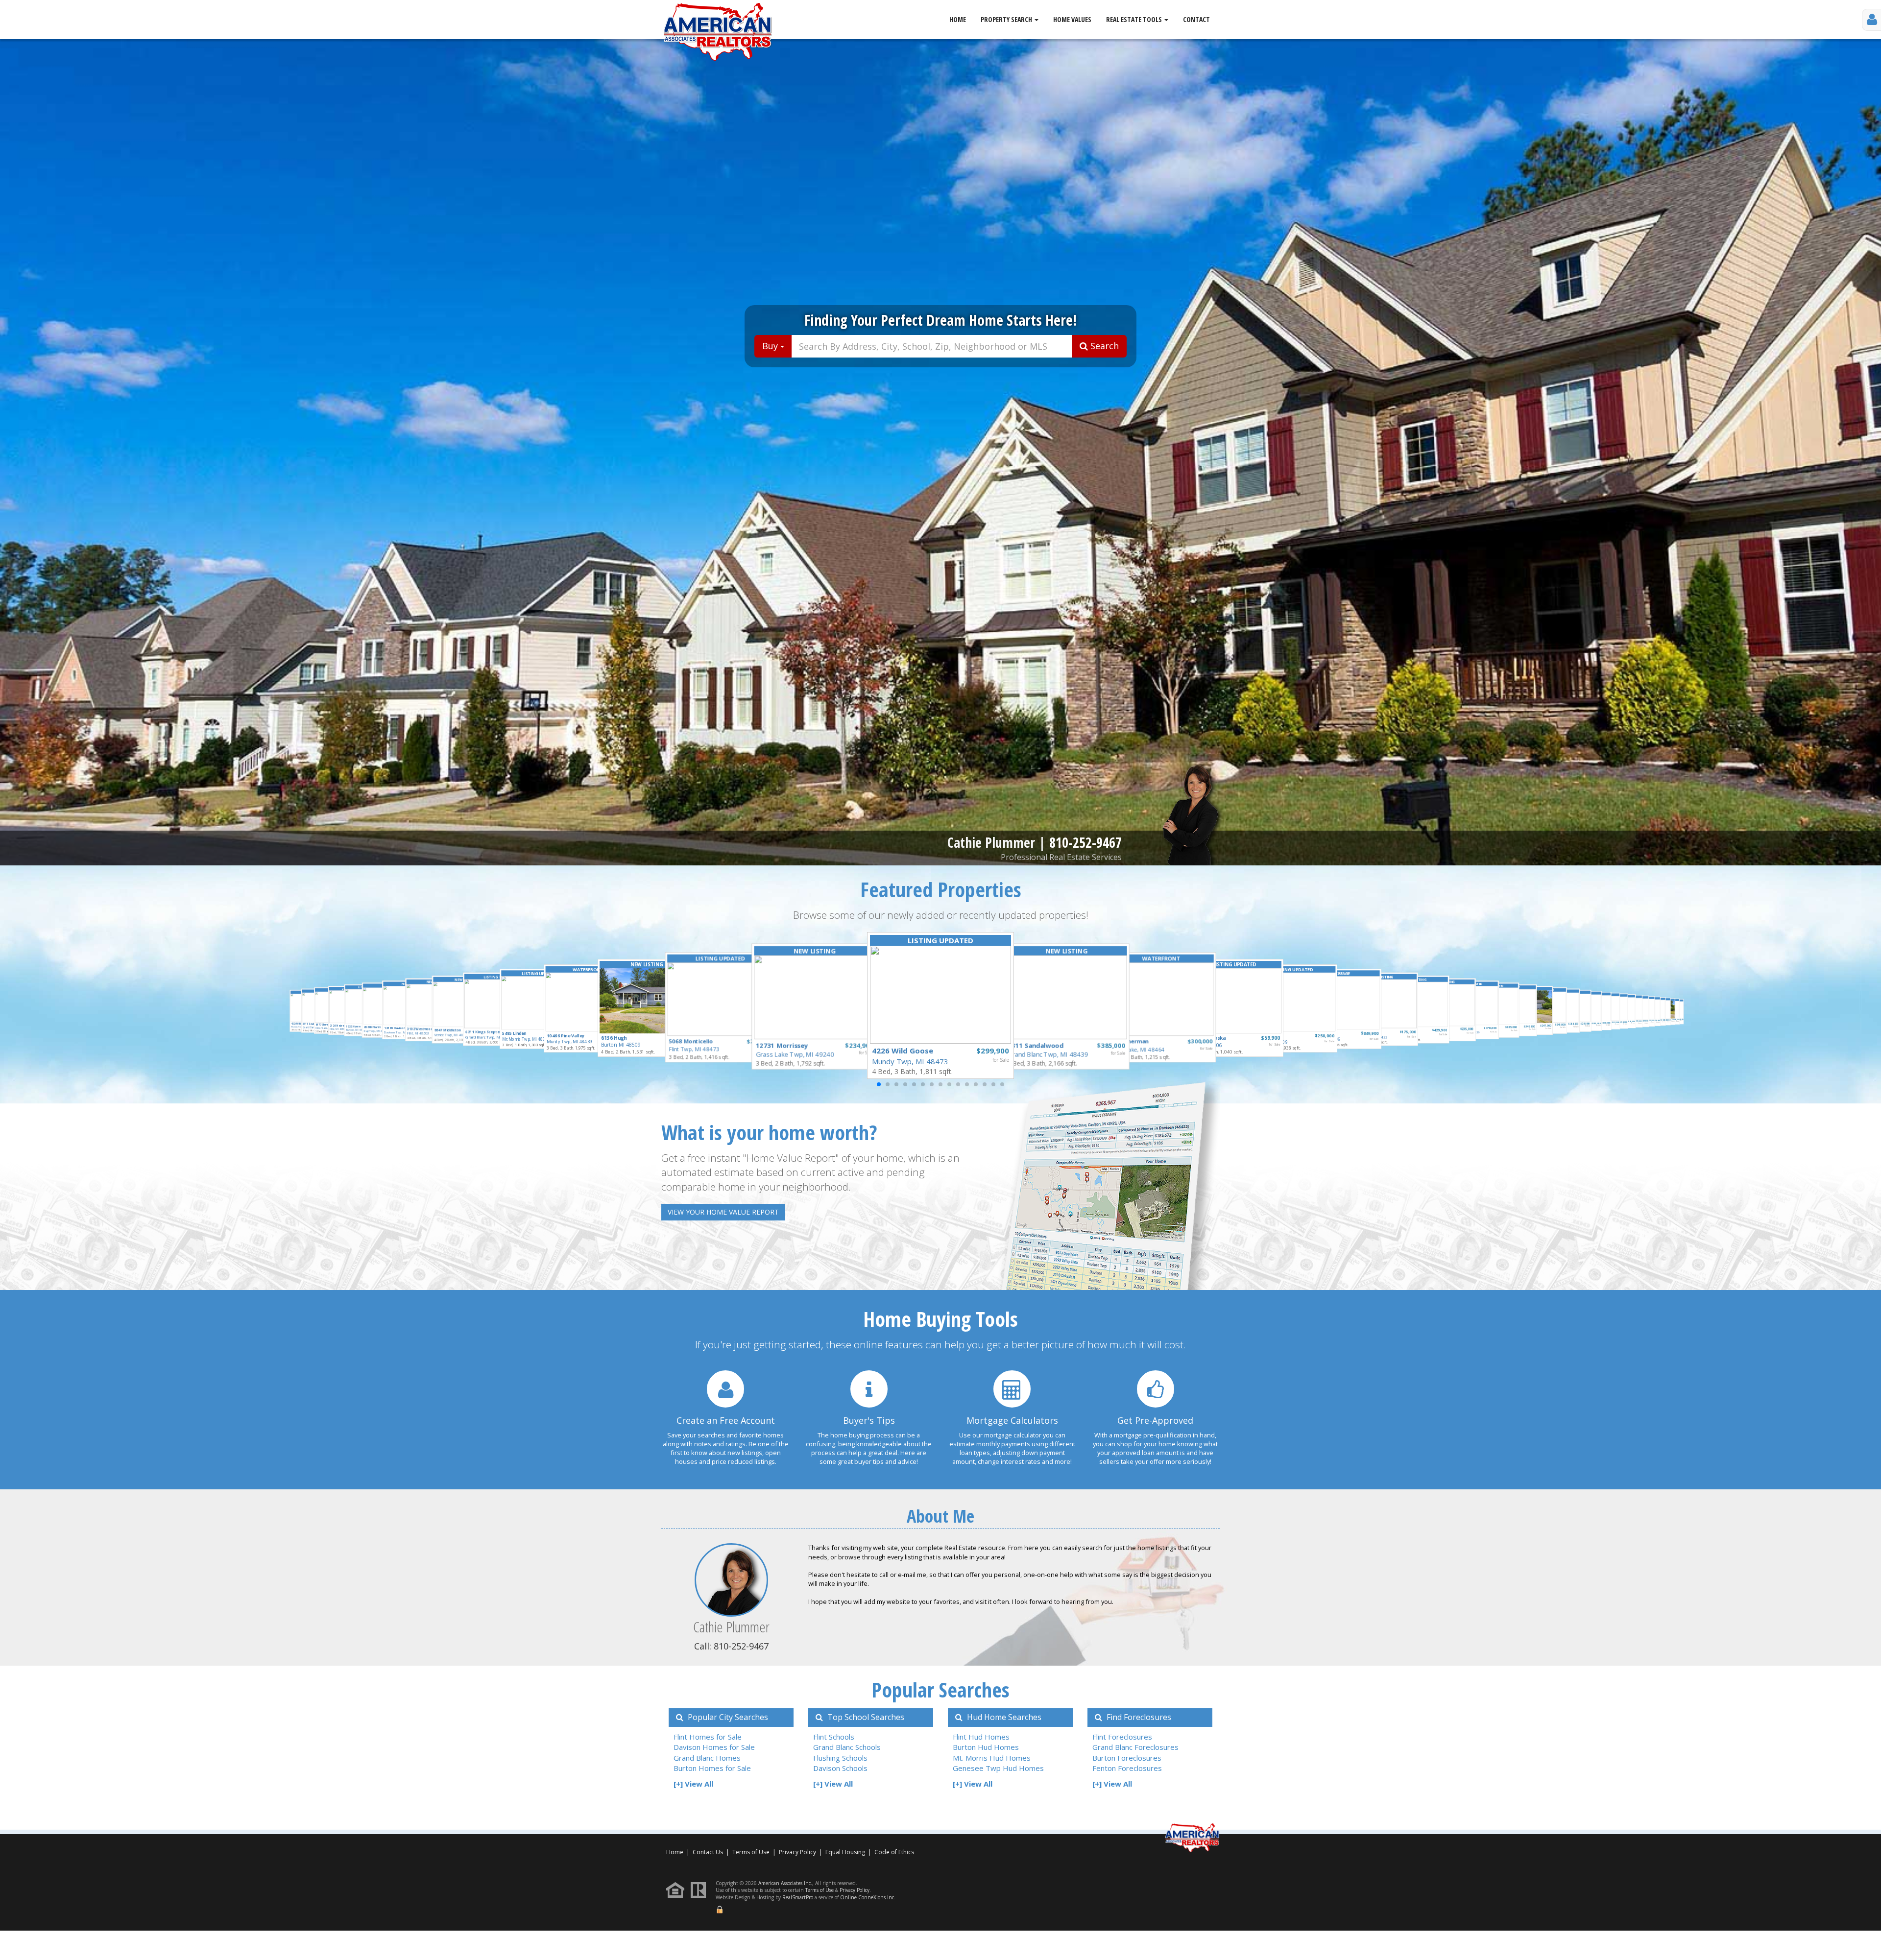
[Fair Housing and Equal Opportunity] (678, 1889)
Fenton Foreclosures (1127, 1768)
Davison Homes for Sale (714, 1747)
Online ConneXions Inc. (868, 1897)
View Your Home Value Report (723, 1212)
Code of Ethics (894, 1852)
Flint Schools (834, 1737)
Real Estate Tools (1135, 19)
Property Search (1007, 19)
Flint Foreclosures (1122, 1737)
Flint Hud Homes (981, 1737)
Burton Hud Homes (986, 1747)
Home (958, 19)
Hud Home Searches (1003, 1717)
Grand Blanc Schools (847, 1747)
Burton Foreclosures (1127, 1758)
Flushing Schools (840, 1758)
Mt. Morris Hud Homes (992, 1758)
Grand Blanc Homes (707, 1758)
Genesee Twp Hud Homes (998, 1768)
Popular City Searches (727, 1717)
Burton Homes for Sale (712, 1768)
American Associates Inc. (785, 1883)
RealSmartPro (798, 1897)
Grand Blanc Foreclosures (1135, 1747)
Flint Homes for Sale (708, 1737)
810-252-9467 (1085, 842)
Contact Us (708, 1852)
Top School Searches (865, 1717)
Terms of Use (751, 1852)
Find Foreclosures (1138, 1717)
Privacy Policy (797, 1852)
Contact (1196, 19)
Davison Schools (840, 1768)
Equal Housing (846, 1852)
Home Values (1072, 19)
